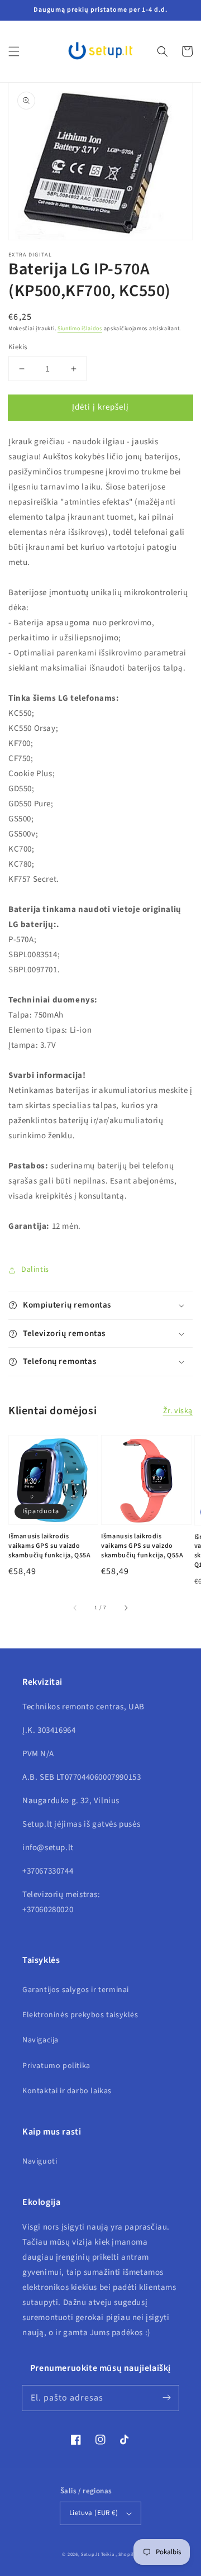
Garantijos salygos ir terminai (76, 1990)
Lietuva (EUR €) (94, 2513)
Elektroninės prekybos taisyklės (80, 2015)
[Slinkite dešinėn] (126, 1608)
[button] (14, 51)
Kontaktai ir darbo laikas (67, 2091)
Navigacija (40, 2040)
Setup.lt (90, 2554)
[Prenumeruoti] (166, 2398)
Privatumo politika (56, 2066)
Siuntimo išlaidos (80, 329)
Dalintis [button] (35, 1270)
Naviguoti (40, 2161)
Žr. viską (178, 1411)
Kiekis (18, 347)
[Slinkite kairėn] (75, 1608)
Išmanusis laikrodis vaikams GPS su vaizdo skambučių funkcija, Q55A (49, 1546)
